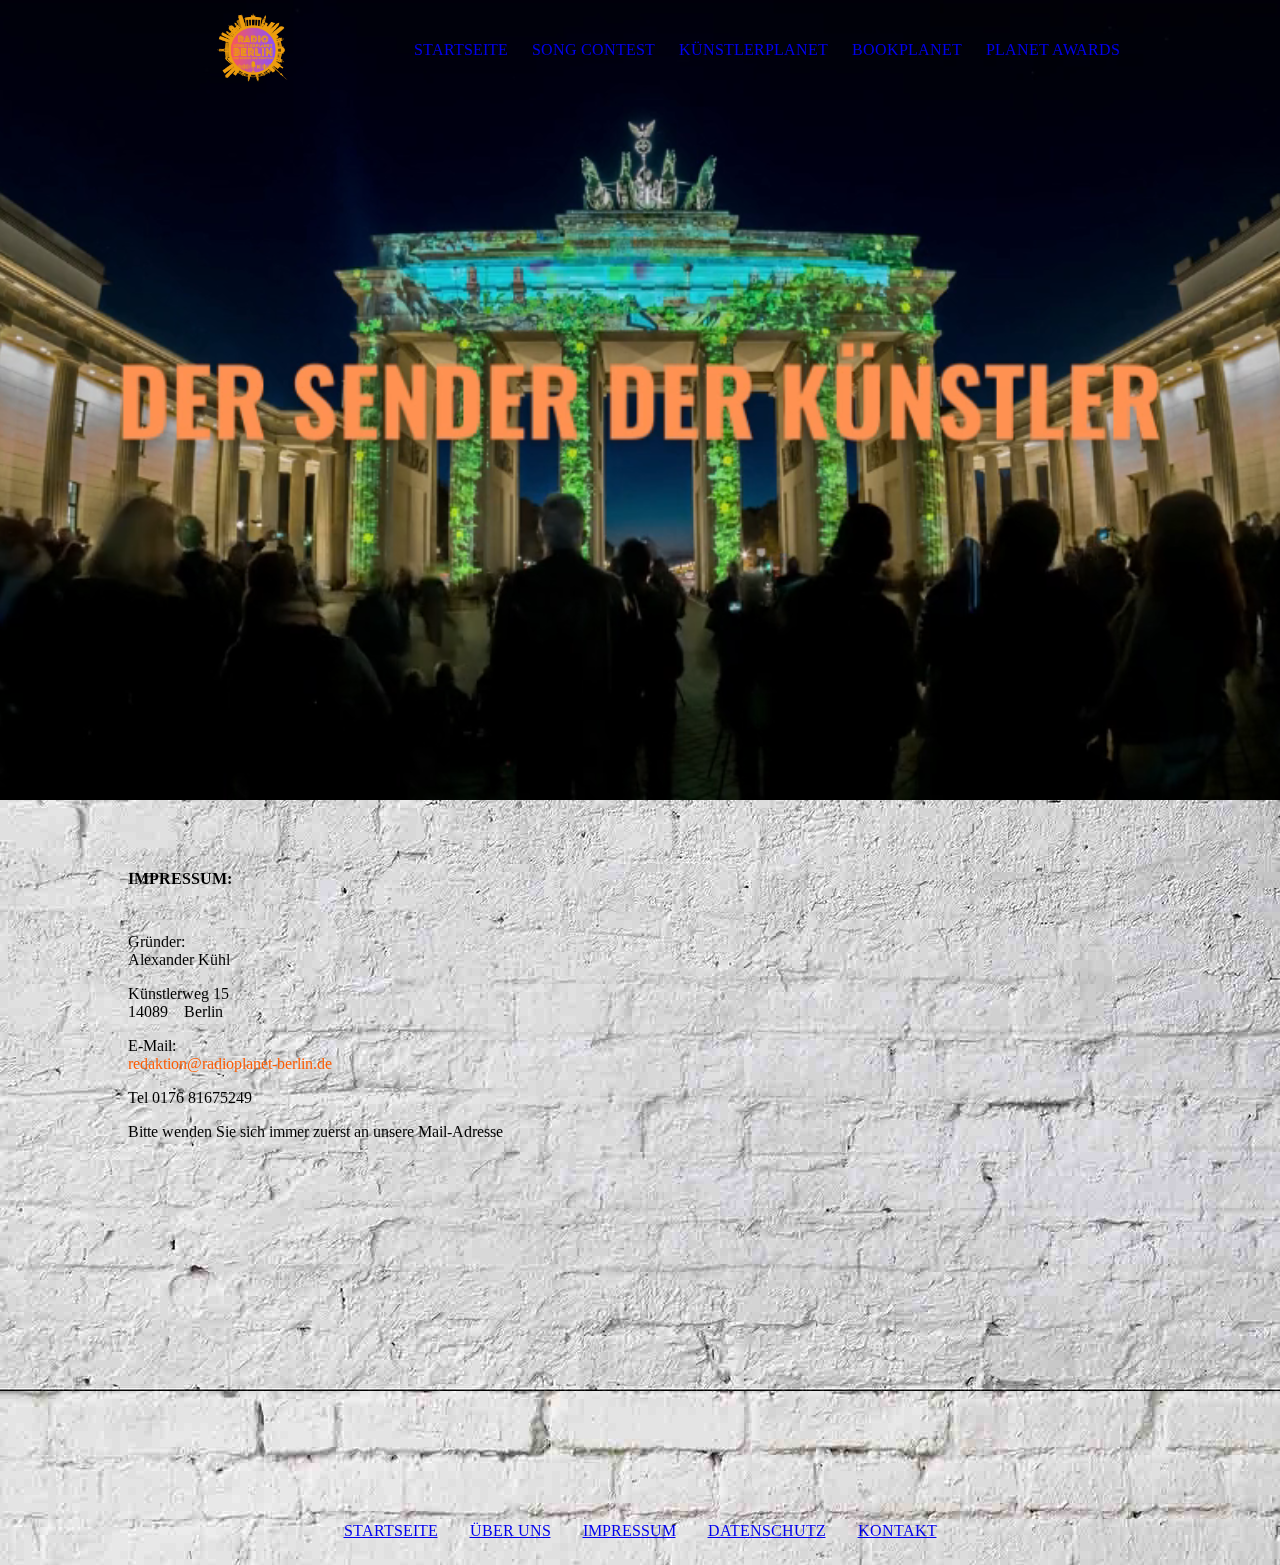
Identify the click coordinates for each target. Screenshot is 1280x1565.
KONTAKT (897, 1530)
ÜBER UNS (510, 1530)
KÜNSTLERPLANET (753, 49)
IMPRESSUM (629, 1530)
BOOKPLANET (907, 49)
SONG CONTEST (593, 49)
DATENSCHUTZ (767, 1530)
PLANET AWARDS (1053, 49)
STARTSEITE (461, 49)
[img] (253, 50)
